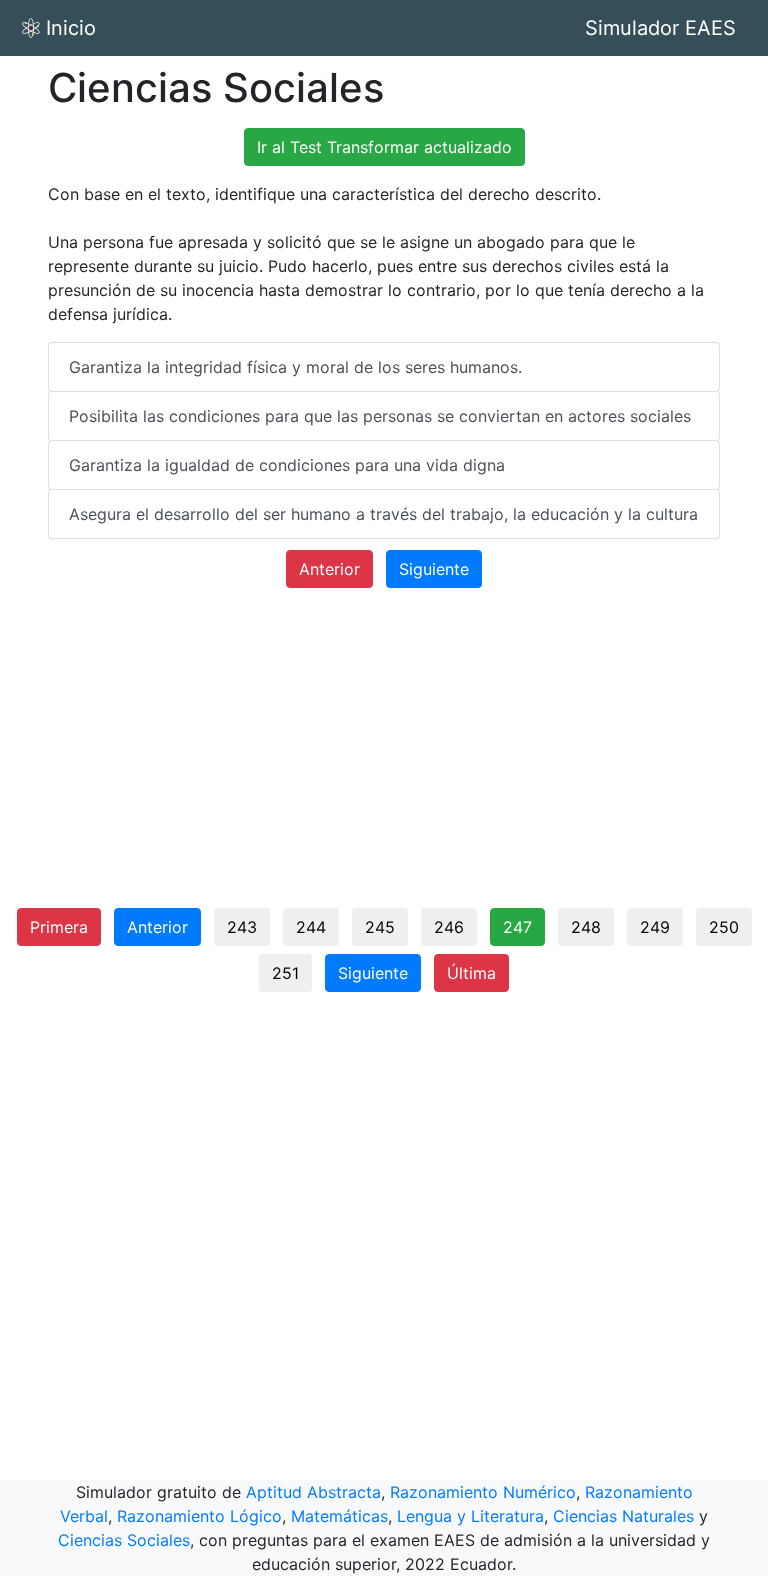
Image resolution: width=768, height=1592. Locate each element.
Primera (59, 927)
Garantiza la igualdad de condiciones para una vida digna (287, 465)
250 (724, 927)
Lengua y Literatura (470, 1516)
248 (586, 927)
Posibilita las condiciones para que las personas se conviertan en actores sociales (380, 416)
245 (380, 927)
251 (285, 973)
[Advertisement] (384, 756)
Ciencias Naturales (623, 1516)
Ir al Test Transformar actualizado (384, 147)
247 (517, 927)
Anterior (329, 569)
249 (655, 927)
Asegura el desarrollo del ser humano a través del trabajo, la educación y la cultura (383, 514)
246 (449, 927)
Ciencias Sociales (124, 1540)
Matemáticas (339, 1516)
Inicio (71, 28)
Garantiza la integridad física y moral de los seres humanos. (295, 367)
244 (311, 927)
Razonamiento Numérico (483, 1492)
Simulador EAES (660, 28)
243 (242, 927)
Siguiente (434, 569)
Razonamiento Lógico (199, 1516)
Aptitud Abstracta (313, 1492)
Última (471, 973)
